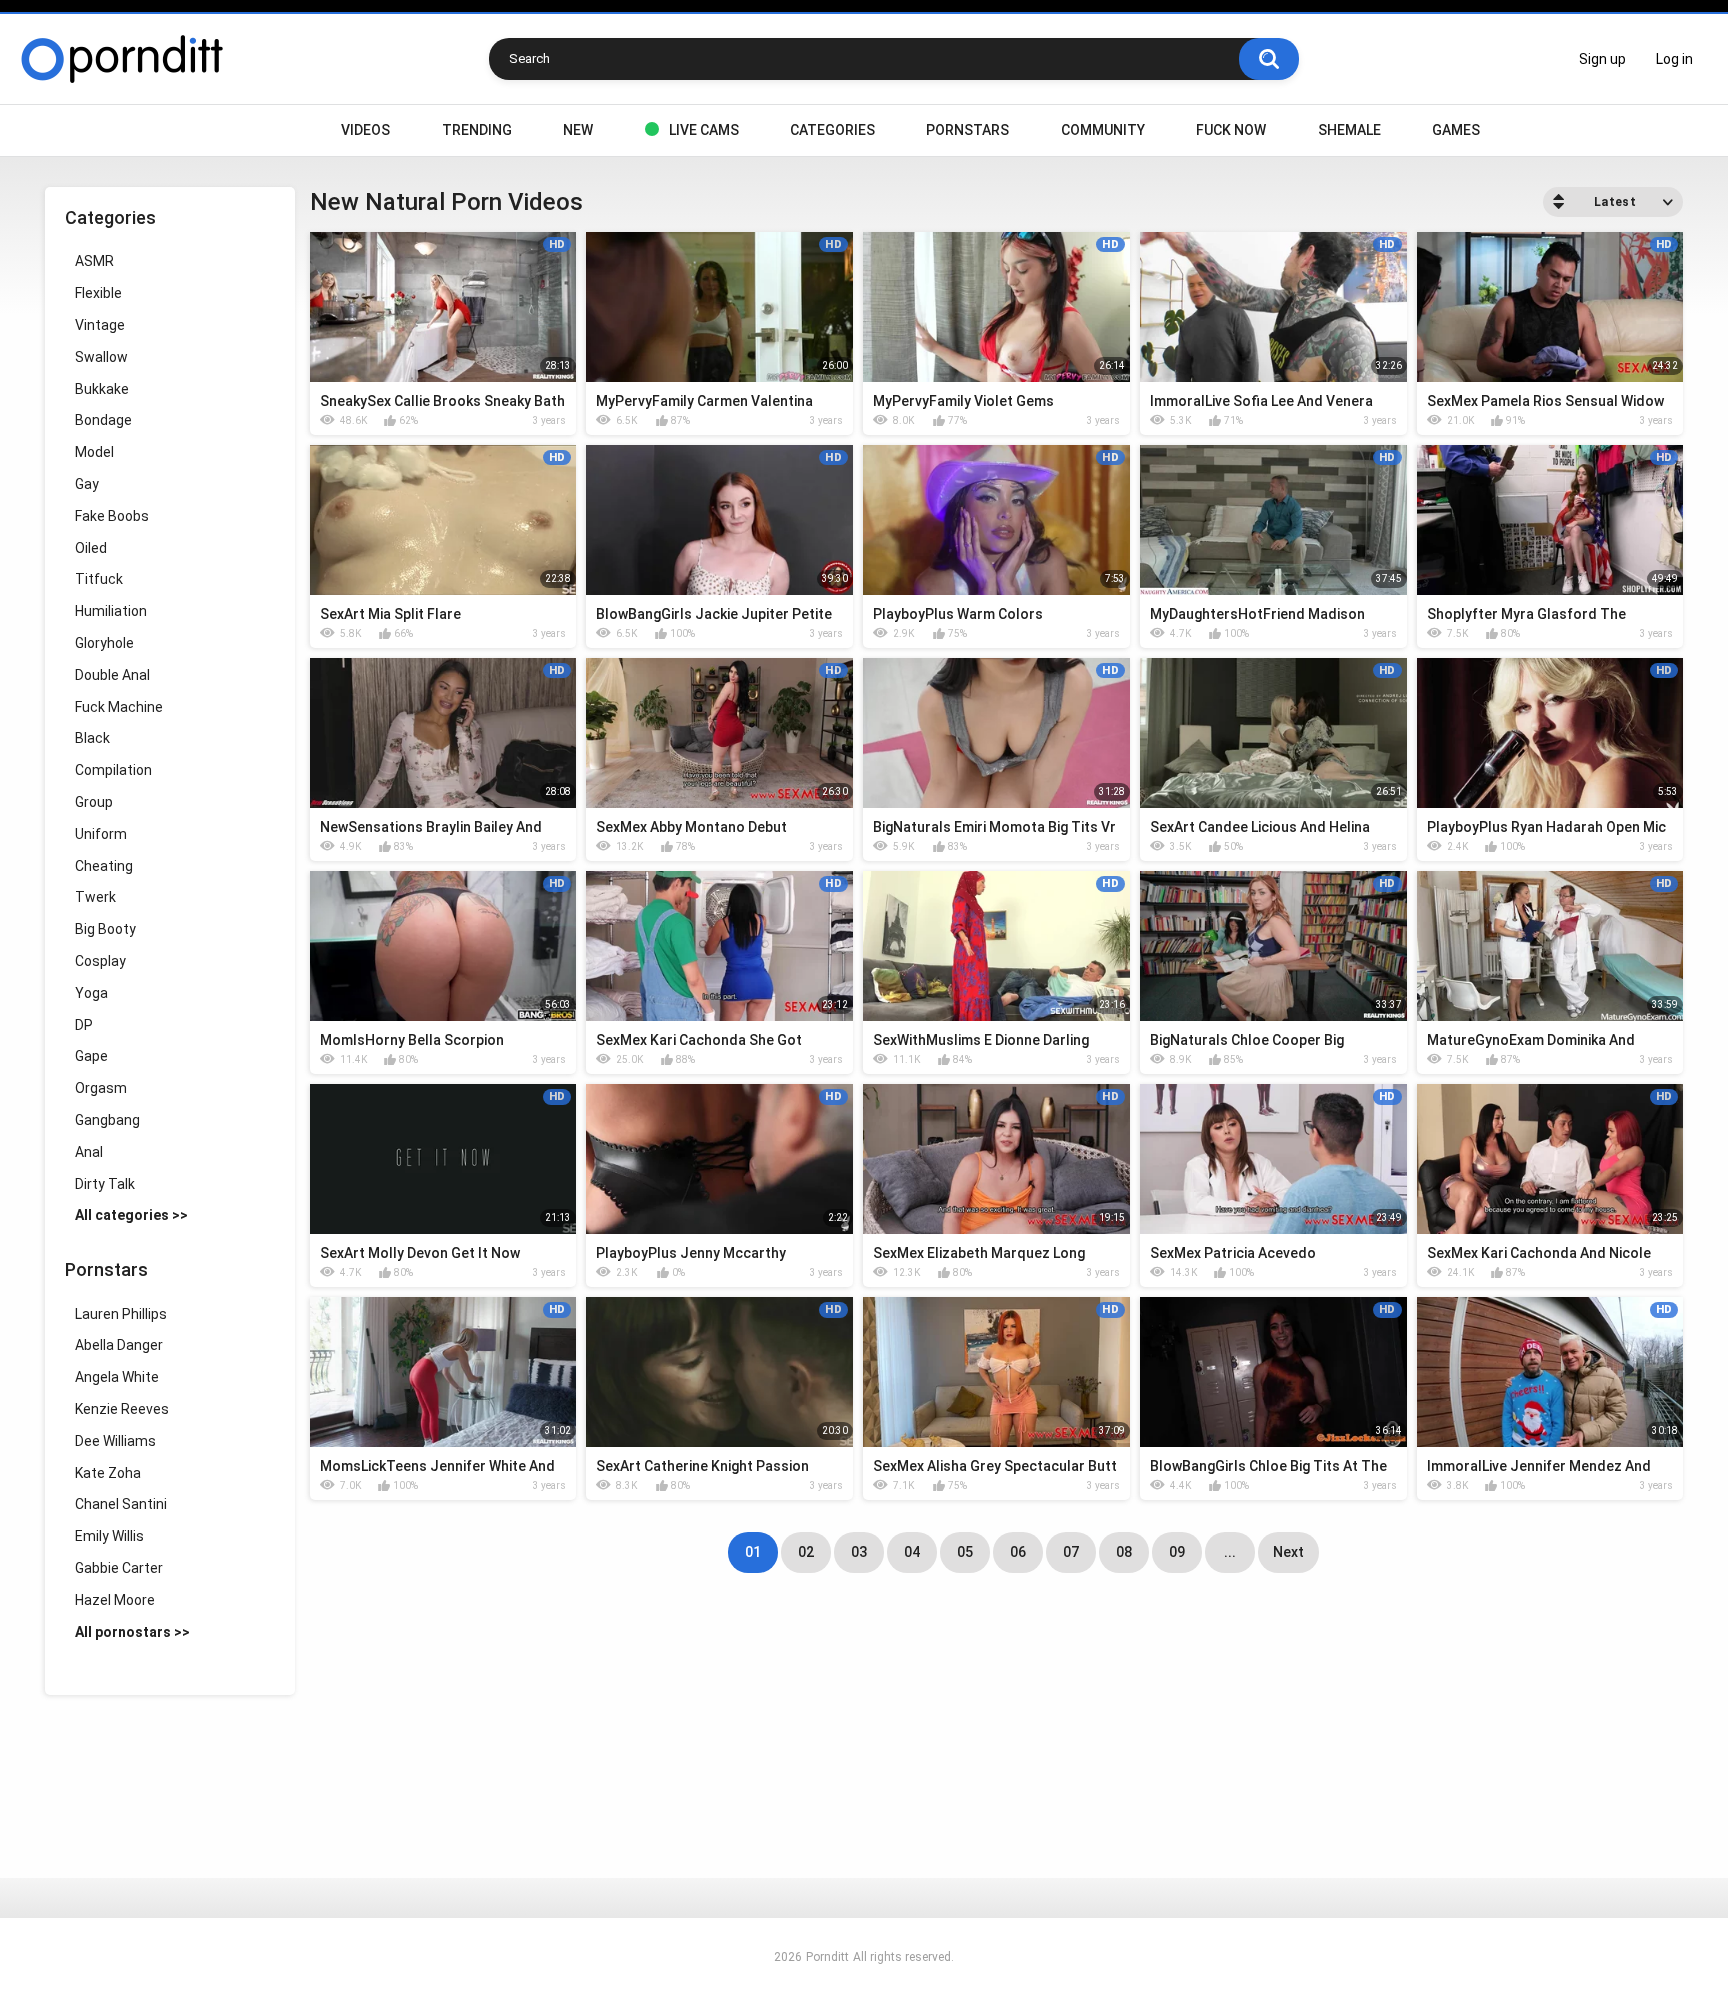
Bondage (103, 420)
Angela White (117, 1377)
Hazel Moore (115, 1600)
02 (806, 1552)
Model (94, 452)
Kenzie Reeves (122, 1409)
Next (1288, 1552)
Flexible (98, 293)
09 (1177, 1552)
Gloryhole (104, 643)
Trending (477, 130)
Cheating (104, 866)
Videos (365, 130)
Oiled (91, 548)
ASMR (94, 261)
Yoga (91, 993)
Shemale (1349, 130)
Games (1456, 130)
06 (1018, 1552)
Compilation (113, 770)
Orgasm (101, 1088)
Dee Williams (115, 1441)
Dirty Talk (105, 1184)
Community (1103, 130)
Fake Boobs (112, 516)
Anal (89, 1152)
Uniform (101, 834)
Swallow (101, 357)
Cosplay (100, 961)
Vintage (100, 325)
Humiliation (111, 611)
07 (1071, 1552)
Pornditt (827, 1957)
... (1230, 1552)
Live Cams (704, 130)
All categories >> (131, 1215)
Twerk (95, 897)
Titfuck (99, 579)
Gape (91, 1056)
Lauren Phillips (121, 1314)
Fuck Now (1231, 130)
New (578, 130)
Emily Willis (109, 1536)
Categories (832, 130)
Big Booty (105, 929)
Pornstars (967, 130)
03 (859, 1552)
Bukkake (102, 389)
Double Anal (112, 675)
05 (965, 1552)
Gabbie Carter (119, 1568)
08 (1124, 1552)
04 (912, 1552)
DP (84, 1025)
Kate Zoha (108, 1473)
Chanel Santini (121, 1504)
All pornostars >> (132, 1632)
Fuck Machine (119, 707)
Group (94, 802)
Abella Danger (119, 1345)
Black (92, 738)
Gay (87, 484)
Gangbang (107, 1120)
